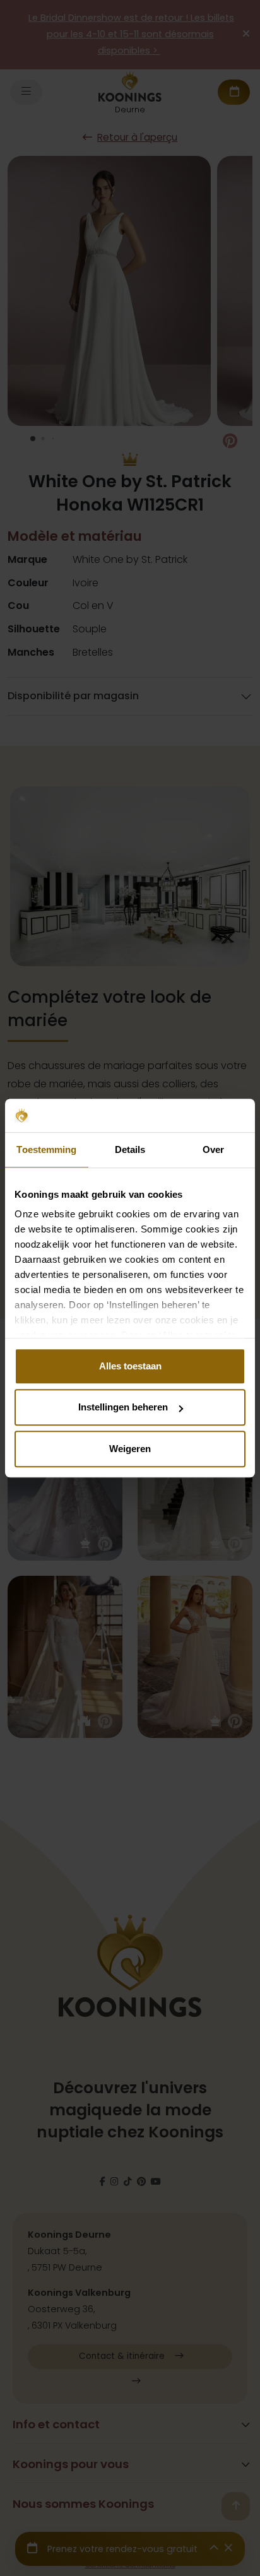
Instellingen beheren (123, 1407)
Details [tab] (130, 1149)
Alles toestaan (130, 1366)
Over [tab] (213, 1149)
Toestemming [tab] (46, 1149)
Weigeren (130, 1449)
